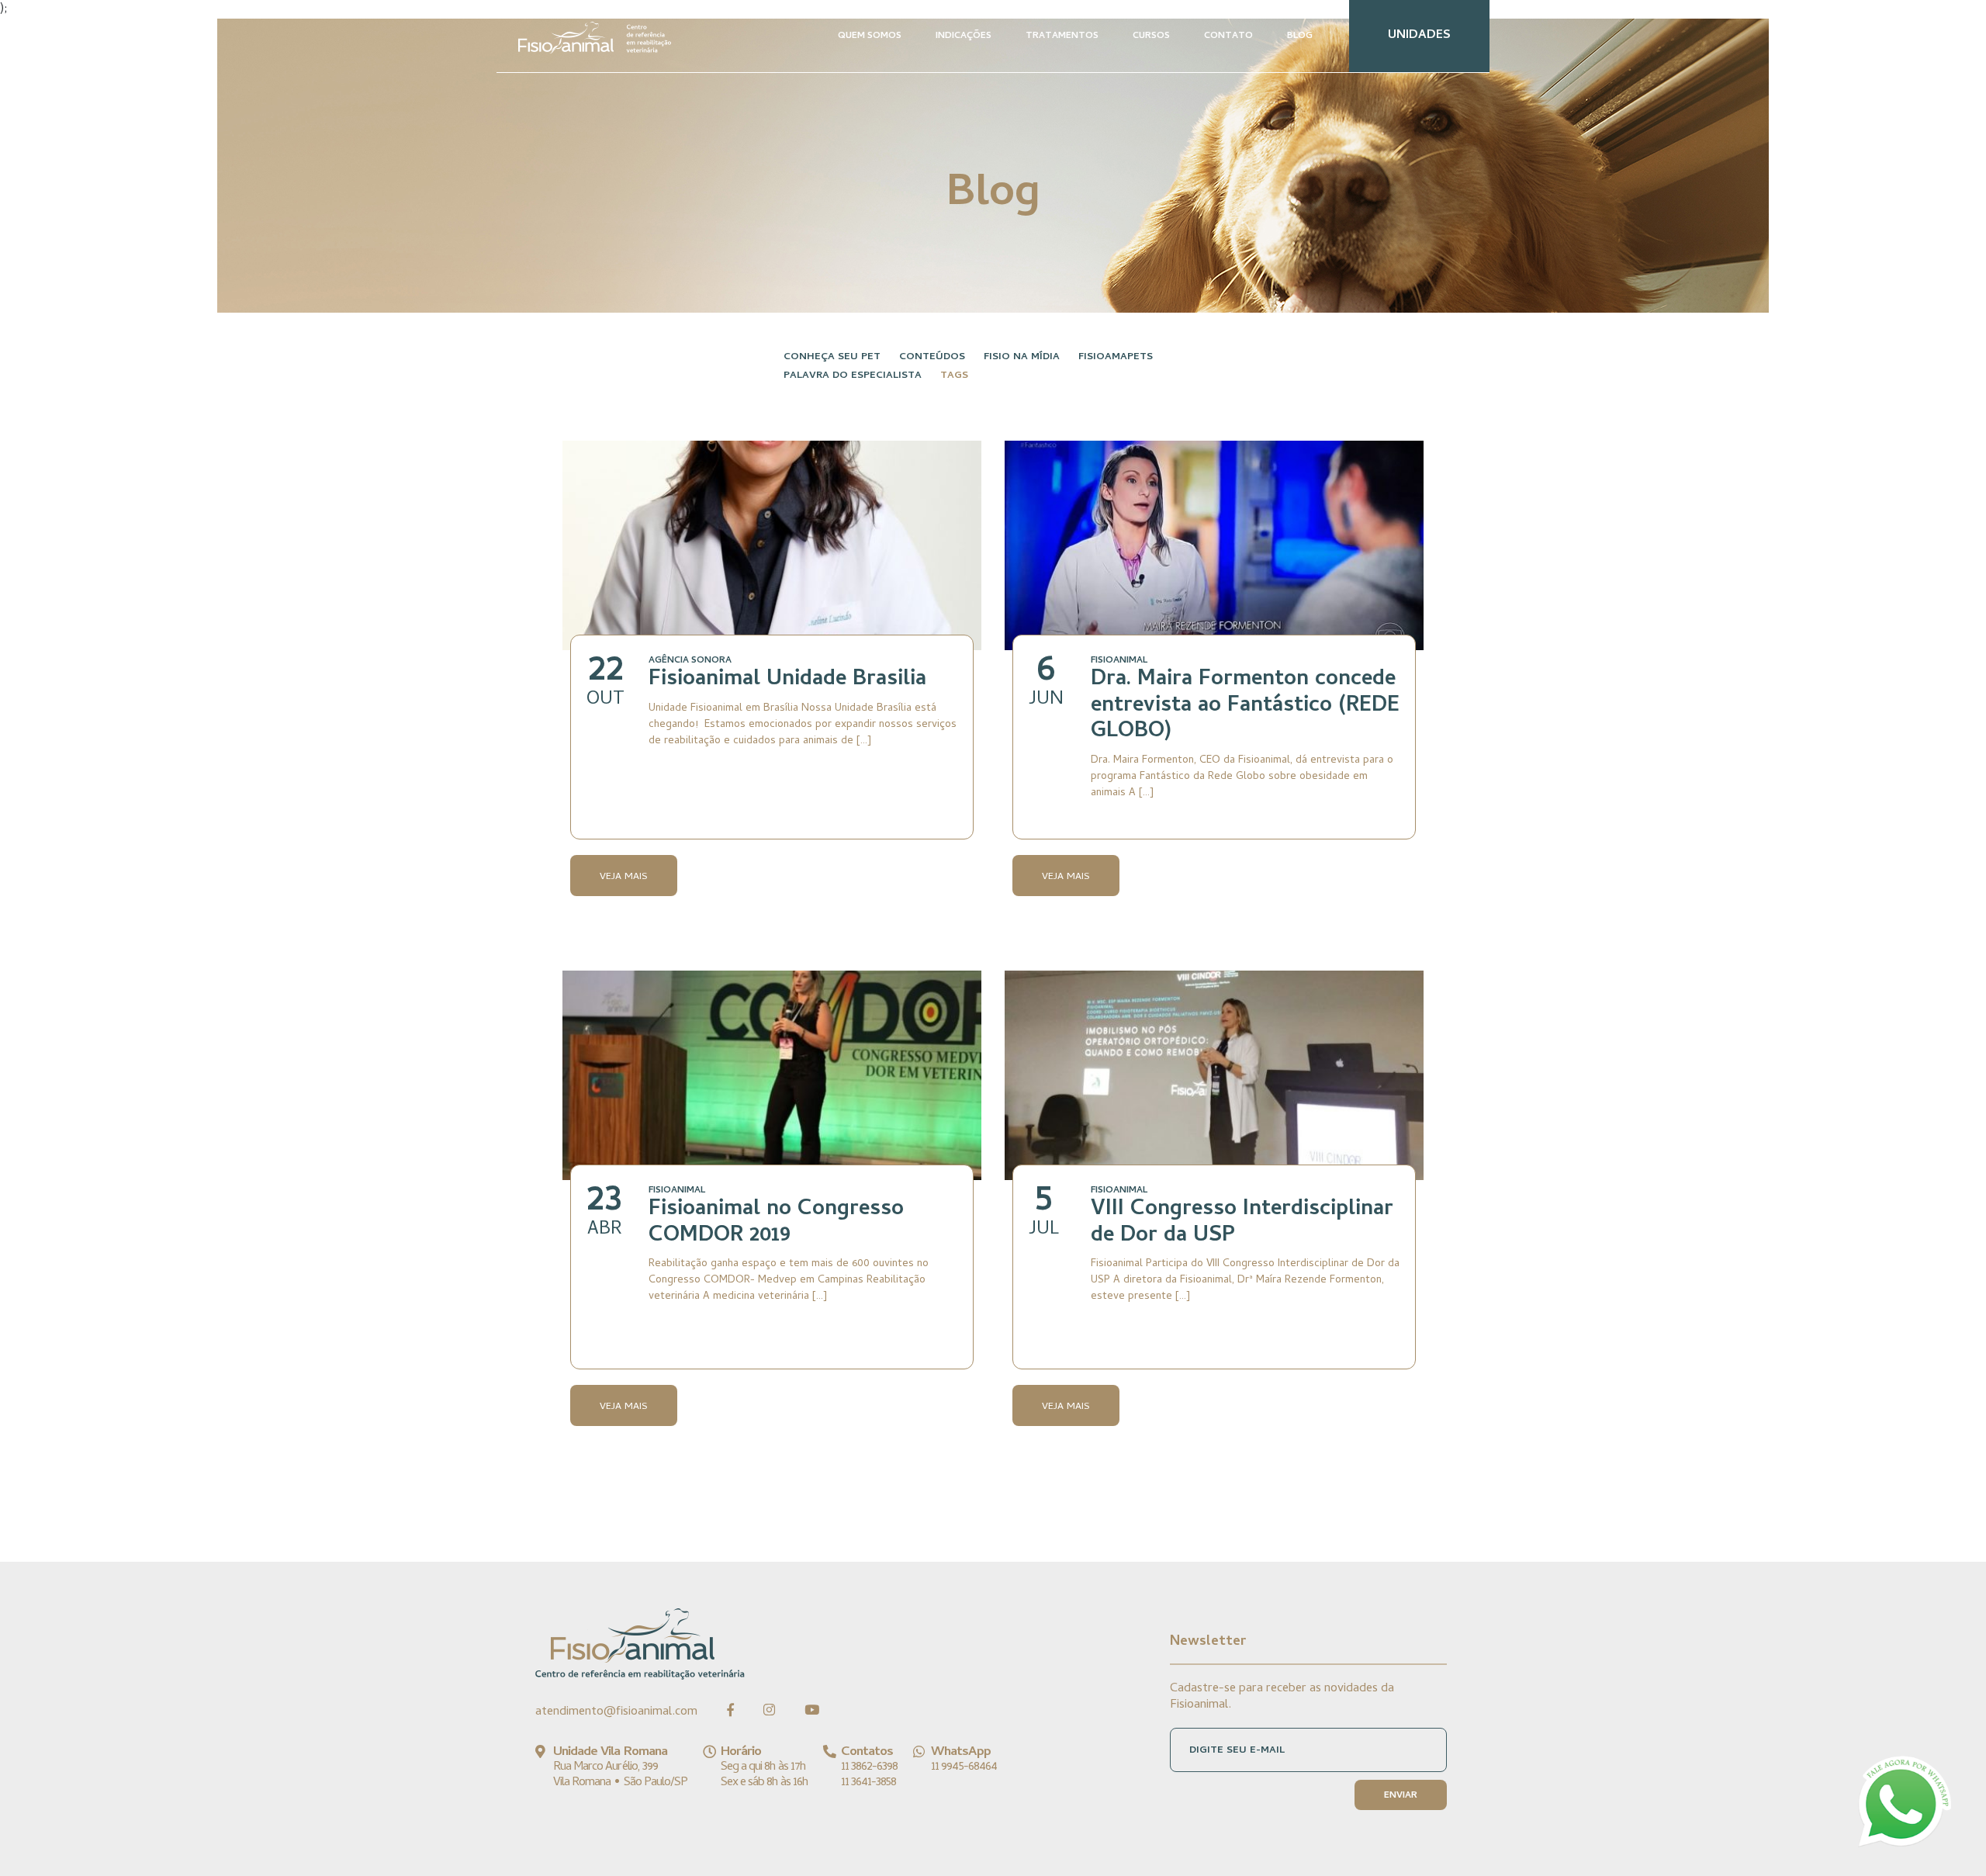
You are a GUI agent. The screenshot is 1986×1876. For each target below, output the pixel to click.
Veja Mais (624, 877)
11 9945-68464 (964, 1767)
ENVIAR (1401, 1796)
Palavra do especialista (853, 376)
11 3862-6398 (869, 1767)
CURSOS (1151, 36)
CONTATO (1228, 36)
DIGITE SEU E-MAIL (1237, 1751)
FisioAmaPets (1116, 357)
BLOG (1300, 36)
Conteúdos (932, 357)
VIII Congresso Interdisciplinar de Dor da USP (1242, 1224)
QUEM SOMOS (870, 36)
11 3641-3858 (868, 1783)
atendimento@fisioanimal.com (616, 1712)
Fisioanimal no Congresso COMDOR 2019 (776, 1224)
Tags (954, 376)
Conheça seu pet (832, 357)
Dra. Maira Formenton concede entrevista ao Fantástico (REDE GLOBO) (1245, 706)
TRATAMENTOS (1062, 36)
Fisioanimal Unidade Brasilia (787, 680)
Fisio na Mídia (1022, 357)
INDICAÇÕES (964, 36)
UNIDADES (1419, 36)
